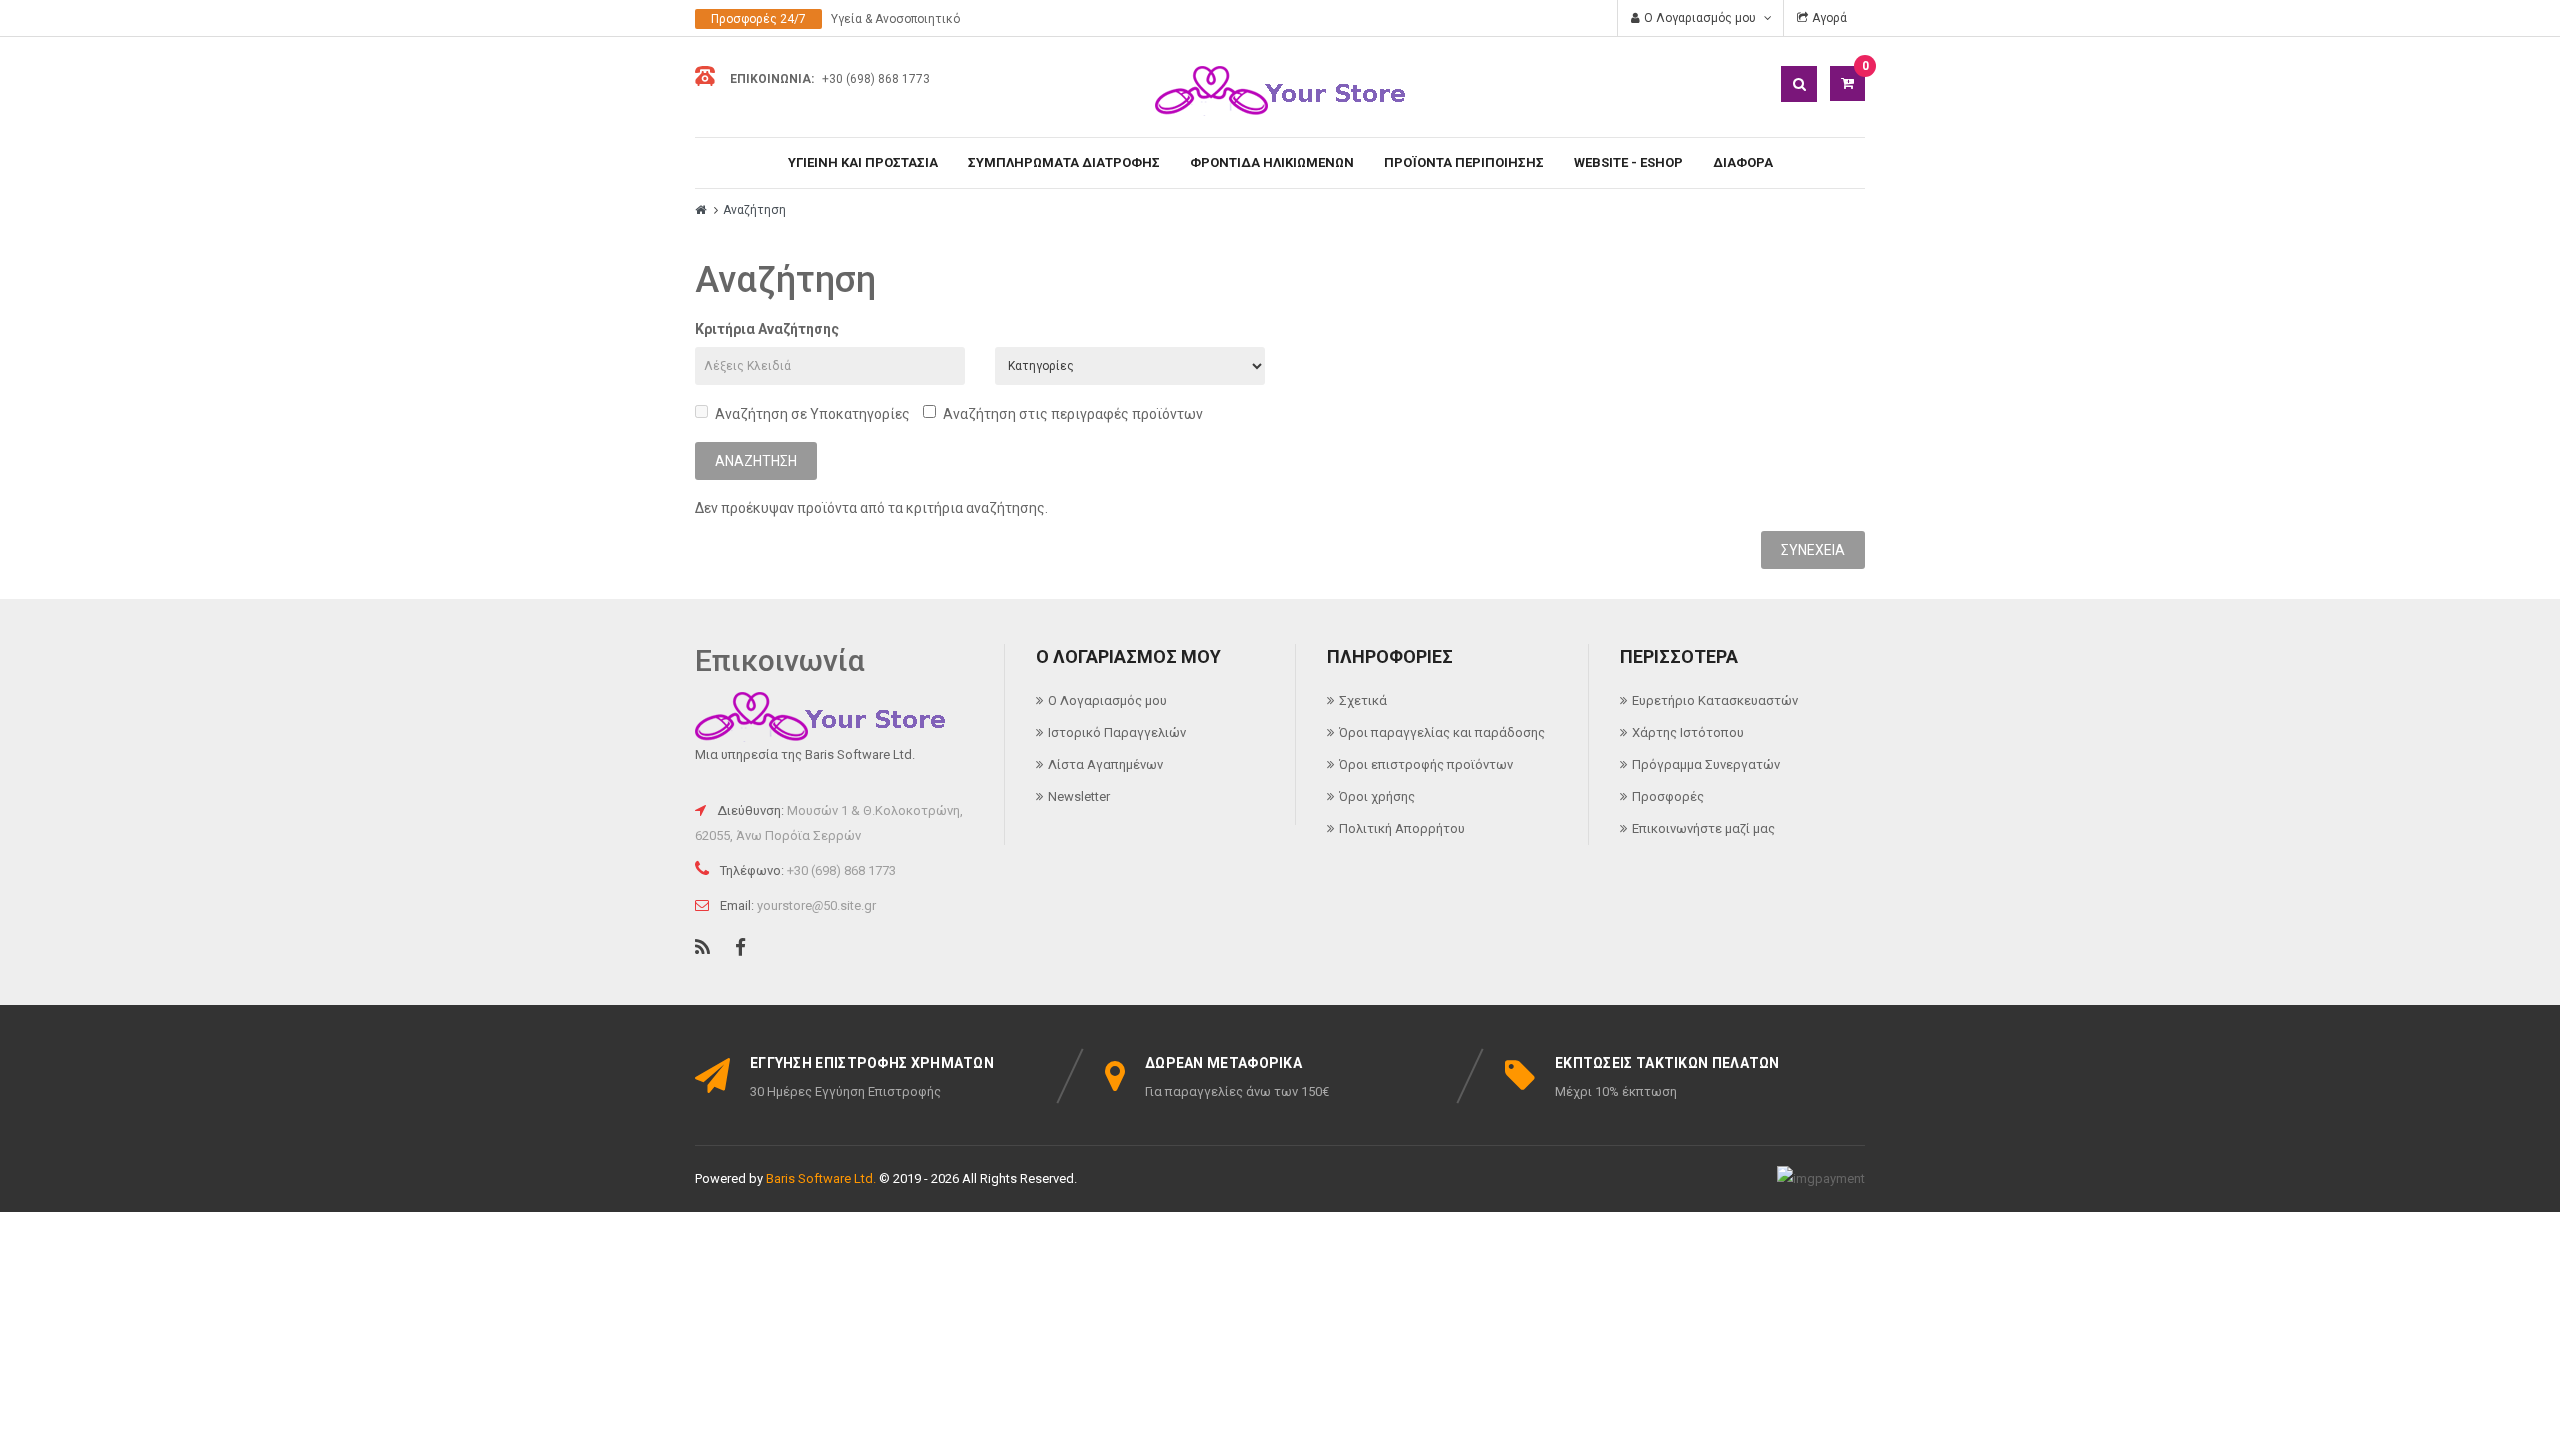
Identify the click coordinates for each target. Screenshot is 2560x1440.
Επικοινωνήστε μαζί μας (1703, 828)
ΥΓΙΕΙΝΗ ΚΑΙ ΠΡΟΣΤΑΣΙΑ (863, 162)
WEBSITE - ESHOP (1628, 162)
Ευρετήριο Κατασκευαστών (1715, 700)
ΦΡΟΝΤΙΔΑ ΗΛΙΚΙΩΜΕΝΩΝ (1272, 162)
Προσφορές (1668, 796)
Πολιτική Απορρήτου (1402, 828)
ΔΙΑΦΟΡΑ (1743, 162)
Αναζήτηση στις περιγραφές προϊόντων (1073, 414)
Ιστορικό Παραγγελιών (1117, 732)
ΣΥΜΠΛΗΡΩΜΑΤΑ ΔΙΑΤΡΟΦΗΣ (1064, 162)
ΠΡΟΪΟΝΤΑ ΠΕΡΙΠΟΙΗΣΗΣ (1464, 162)
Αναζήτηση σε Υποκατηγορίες (812, 414)
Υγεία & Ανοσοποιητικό (895, 19)
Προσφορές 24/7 (758, 19)
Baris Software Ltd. (821, 1178)
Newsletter (1079, 796)
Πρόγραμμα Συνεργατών (1706, 764)
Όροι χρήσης (1377, 796)
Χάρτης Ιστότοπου (1688, 732)
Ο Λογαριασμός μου (1107, 700)
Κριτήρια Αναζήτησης (767, 329)
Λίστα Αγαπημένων (1105, 764)
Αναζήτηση (754, 210)
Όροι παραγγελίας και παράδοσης (1442, 732)
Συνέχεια (1813, 550)
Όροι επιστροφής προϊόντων (1426, 764)
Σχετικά (1363, 700)
